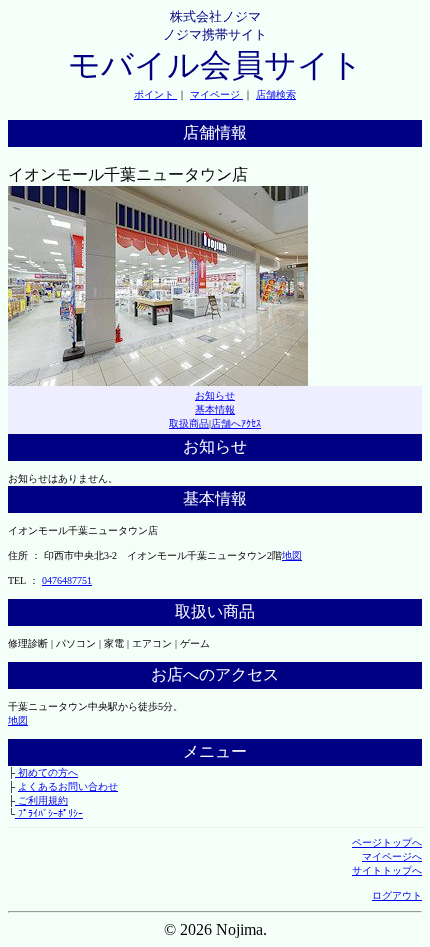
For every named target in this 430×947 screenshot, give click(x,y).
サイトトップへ (387, 870)
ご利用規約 (41, 800)
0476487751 (67, 580)
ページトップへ (387, 842)
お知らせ (215, 395)
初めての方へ (46, 772)
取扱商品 (189, 423)
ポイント (155, 94)
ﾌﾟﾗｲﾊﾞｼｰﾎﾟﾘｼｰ (49, 813)
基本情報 (215, 409)
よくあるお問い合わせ (68, 786)
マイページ (216, 94)
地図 (292, 555)
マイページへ (392, 856)
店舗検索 (276, 94)
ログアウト (397, 895)
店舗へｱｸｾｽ (236, 423)
